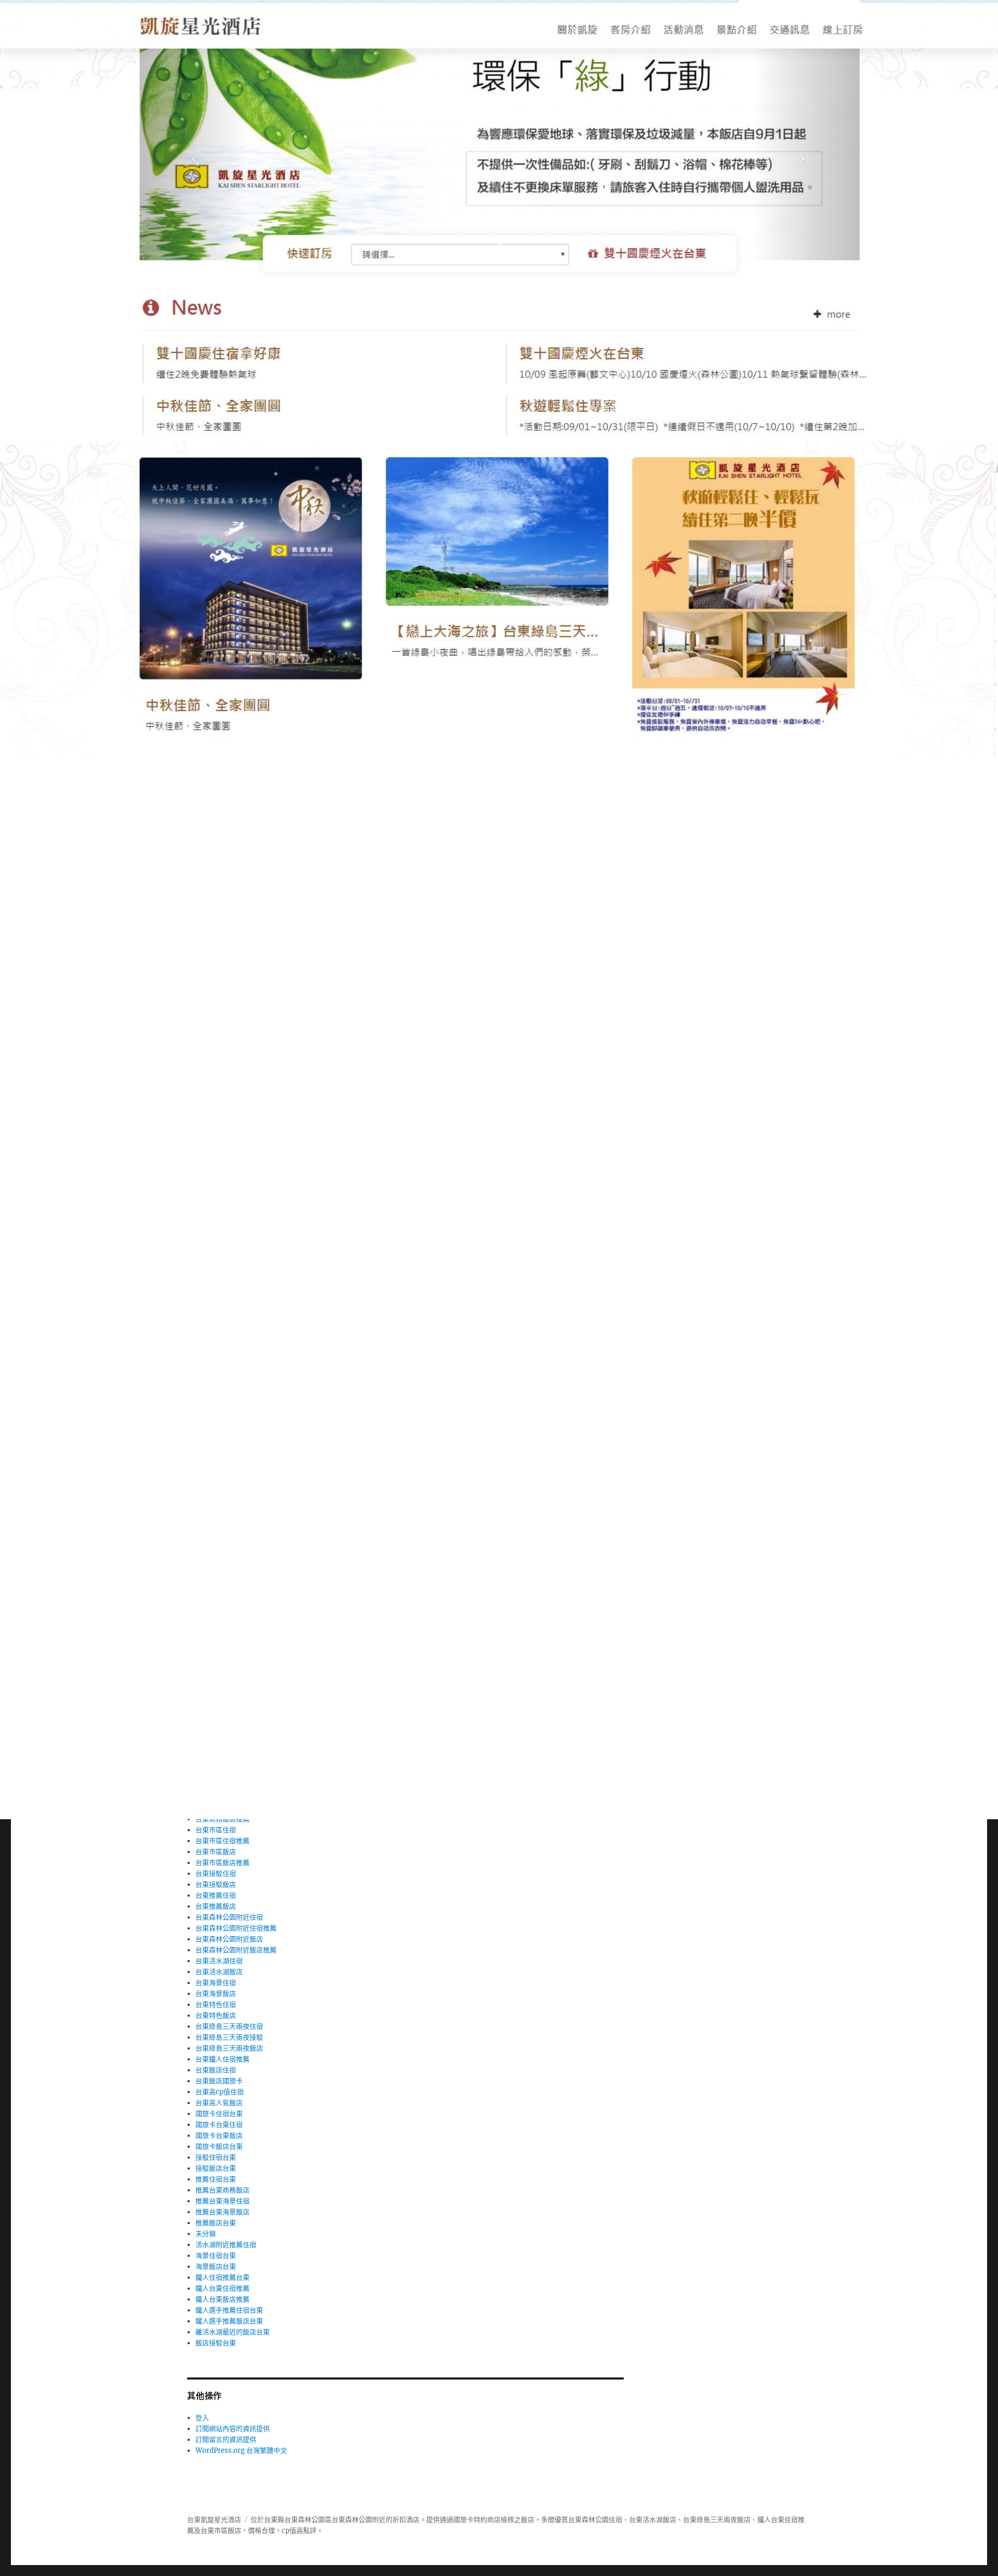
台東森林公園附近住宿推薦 (236, 1928)
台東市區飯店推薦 (222, 1863)
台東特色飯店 (216, 2015)
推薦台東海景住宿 (222, 2201)
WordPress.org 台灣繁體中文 (241, 2450)
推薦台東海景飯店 (222, 2212)
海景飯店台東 (216, 2266)
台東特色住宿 (216, 2005)
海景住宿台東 (216, 2256)
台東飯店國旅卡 (219, 2081)
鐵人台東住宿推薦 (222, 2288)
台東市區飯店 (216, 1852)
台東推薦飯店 (216, 1906)
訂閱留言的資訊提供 (226, 2440)
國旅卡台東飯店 (219, 2135)
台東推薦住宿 (216, 1895)
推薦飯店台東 (216, 2223)
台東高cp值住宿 (220, 2092)
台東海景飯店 (216, 1994)
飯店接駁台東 (216, 2343)
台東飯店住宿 (216, 2070)
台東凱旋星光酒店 (214, 2520)
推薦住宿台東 (216, 2179)
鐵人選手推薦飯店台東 (229, 2321)
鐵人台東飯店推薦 (222, 2299)
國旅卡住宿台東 (219, 2114)
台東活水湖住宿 (219, 1961)
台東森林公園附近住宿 (229, 1917)
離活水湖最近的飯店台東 (233, 2332)
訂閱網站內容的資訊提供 (233, 2429)
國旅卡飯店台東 (219, 2146)
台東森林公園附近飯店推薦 (236, 1950)
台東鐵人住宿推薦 (222, 2059)
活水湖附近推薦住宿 (226, 2245)
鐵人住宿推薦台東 (222, 2277)
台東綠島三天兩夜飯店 (229, 2048)
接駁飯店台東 (216, 2168)
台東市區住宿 (216, 1830)
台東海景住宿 (216, 1983)
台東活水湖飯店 (219, 1972)
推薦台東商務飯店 (222, 2190)
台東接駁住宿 (216, 1874)
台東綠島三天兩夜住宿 (229, 2026)
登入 (202, 2418)
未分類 (206, 2234)
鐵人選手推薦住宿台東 (229, 2310)
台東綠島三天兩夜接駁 (229, 2037)
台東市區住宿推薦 (222, 1841)
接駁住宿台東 (216, 2157)
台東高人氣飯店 (219, 2103)
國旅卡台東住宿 (219, 2125)
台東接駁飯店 (216, 1884)
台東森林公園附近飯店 (229, 1939)
